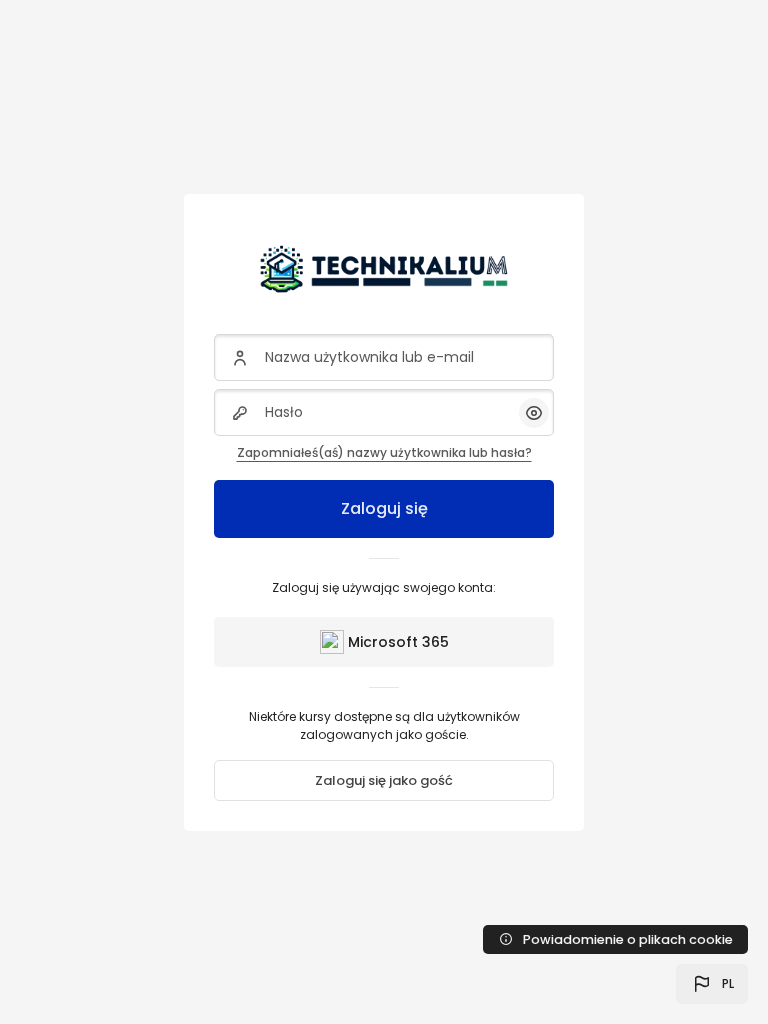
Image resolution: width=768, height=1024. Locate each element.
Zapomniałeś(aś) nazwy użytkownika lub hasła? (384, 452)
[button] (712, 984)
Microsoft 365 (398, 642)
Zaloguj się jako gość (384, 780)
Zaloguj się (384, 508)
